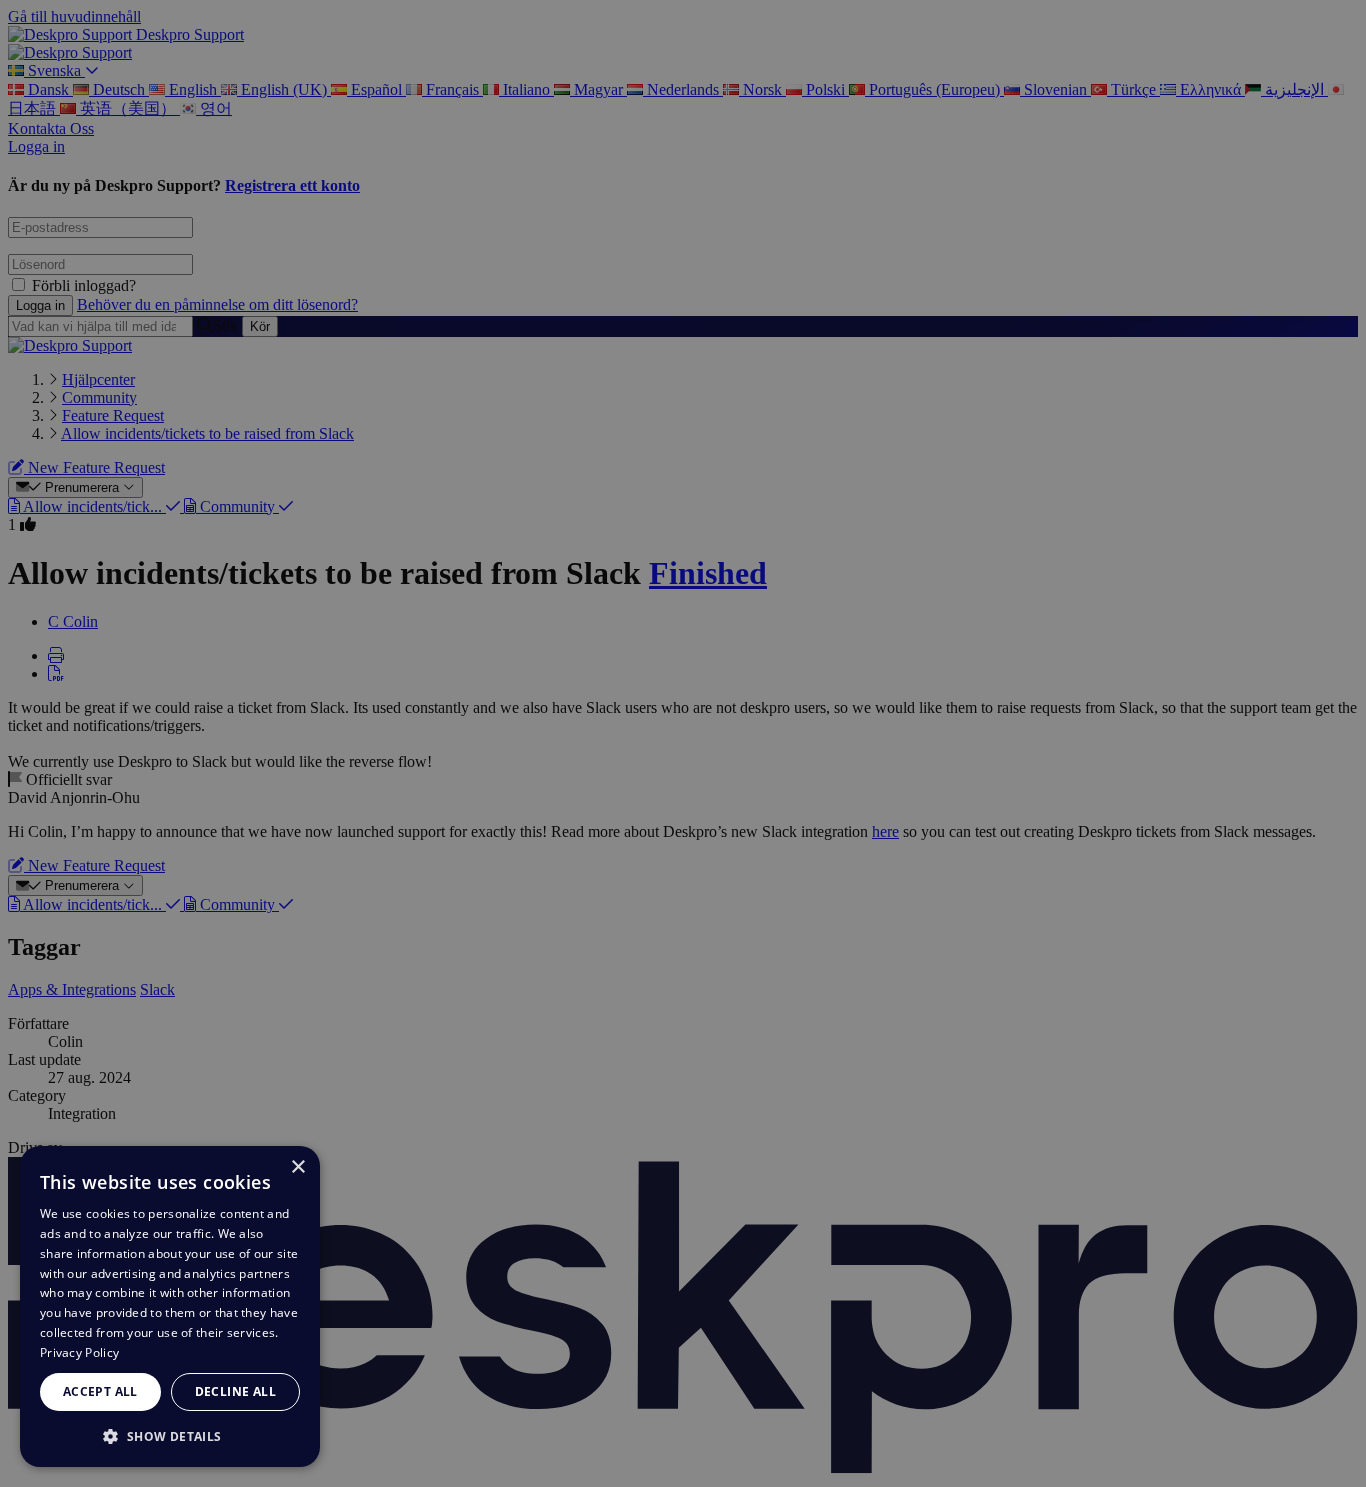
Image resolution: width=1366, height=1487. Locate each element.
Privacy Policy (79, 1352)
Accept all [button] (100, 1391)
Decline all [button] (235, 1391)
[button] (170, 1435)
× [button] (297, 1167)
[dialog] (170, 1306)
